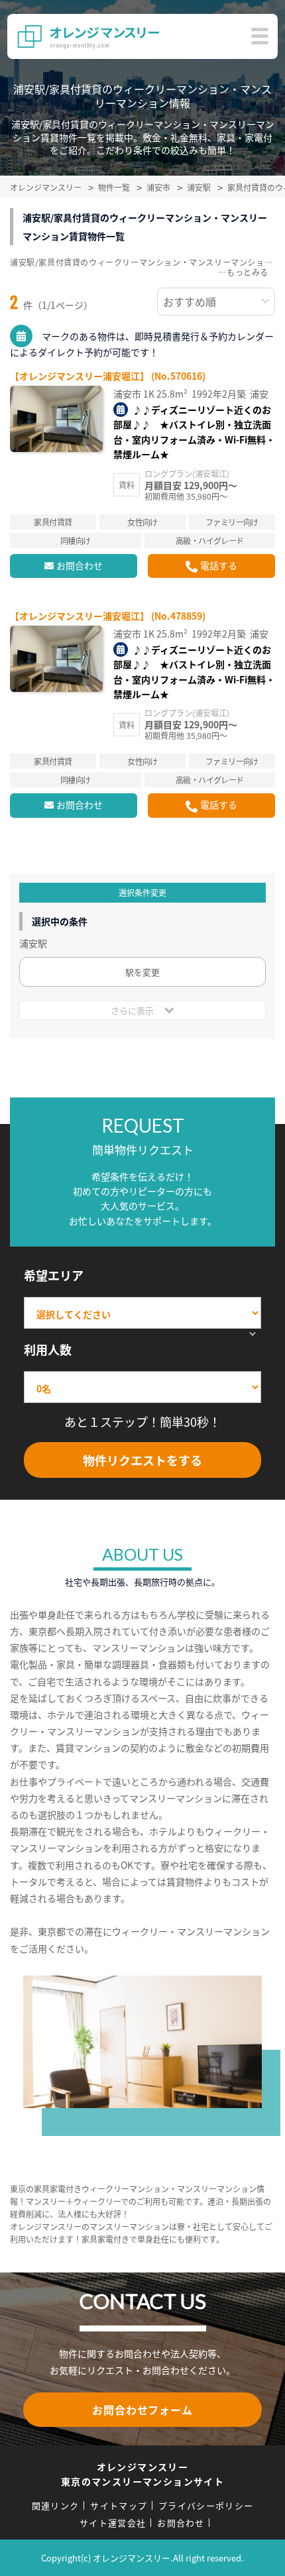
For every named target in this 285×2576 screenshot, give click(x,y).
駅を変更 (142, 972)
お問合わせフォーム (142, 2410)
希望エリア (54, 1275)
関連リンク (56, 2505)
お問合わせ (80, 565)
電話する (219, 565)
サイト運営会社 (113, 2523)
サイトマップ (119, 2505)
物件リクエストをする (142, 1460)
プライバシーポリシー (206, 2505)
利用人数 (48, 1349)
